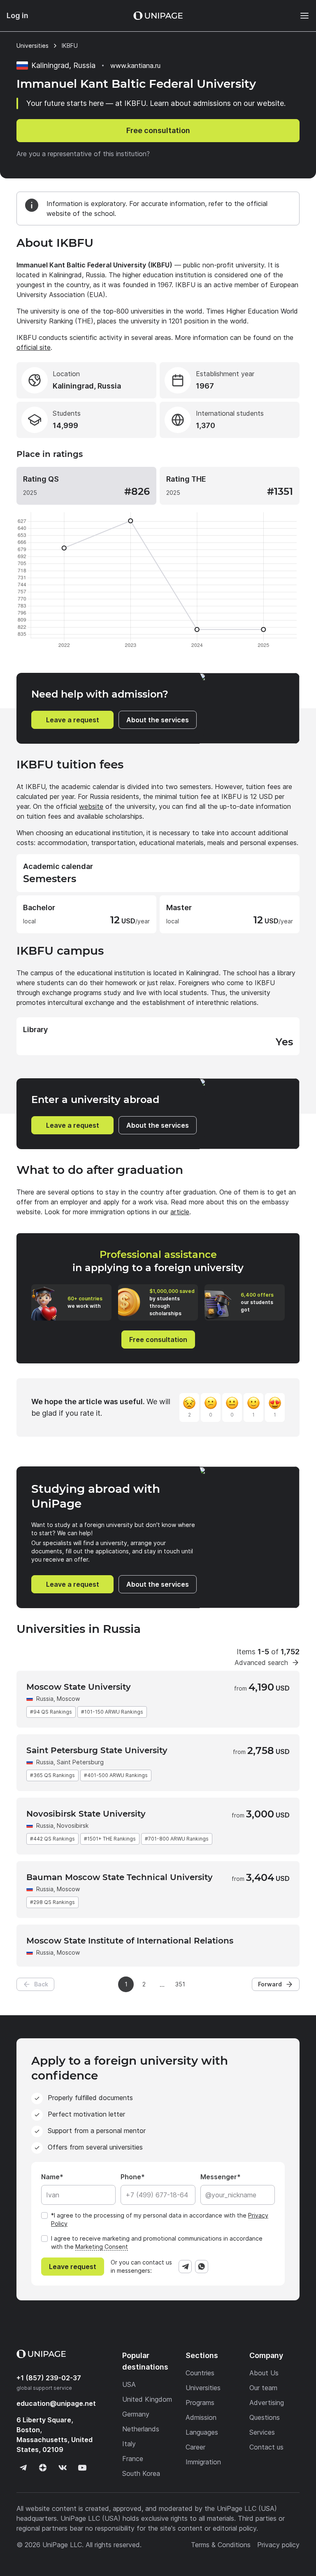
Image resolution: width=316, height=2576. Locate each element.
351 (180, 1984)
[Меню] (300, 16)
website (91, 806)
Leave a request (73, 720)
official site (34, 347)
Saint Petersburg (80, 1762)
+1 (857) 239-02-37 (49, 2378)
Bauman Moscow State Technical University (120, 1877)
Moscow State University (79, 1687)
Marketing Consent (102, 2247)
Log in (17, 15)
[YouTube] (82, 2468)
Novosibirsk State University (86, 1814)
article (180, 1212)
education (56, 2403)
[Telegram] (185, 2267)
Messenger (219, 2177)
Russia (45, 1699)
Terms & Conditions (221, 2545)
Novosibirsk (73, 1825)
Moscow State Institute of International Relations (130, 1941)
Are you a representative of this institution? (83, 154)
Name (50, 2177)
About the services (158, 720)
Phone (131, 2177)
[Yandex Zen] (43, 2468)
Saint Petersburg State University (97, 1750)
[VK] (63, 2468)
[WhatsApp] (202, 2267)
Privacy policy (278, 2545)
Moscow (68, 1699)
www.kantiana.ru (135, 66)
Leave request (73, 2267)
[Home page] (158, 16)
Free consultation (158, 130)
